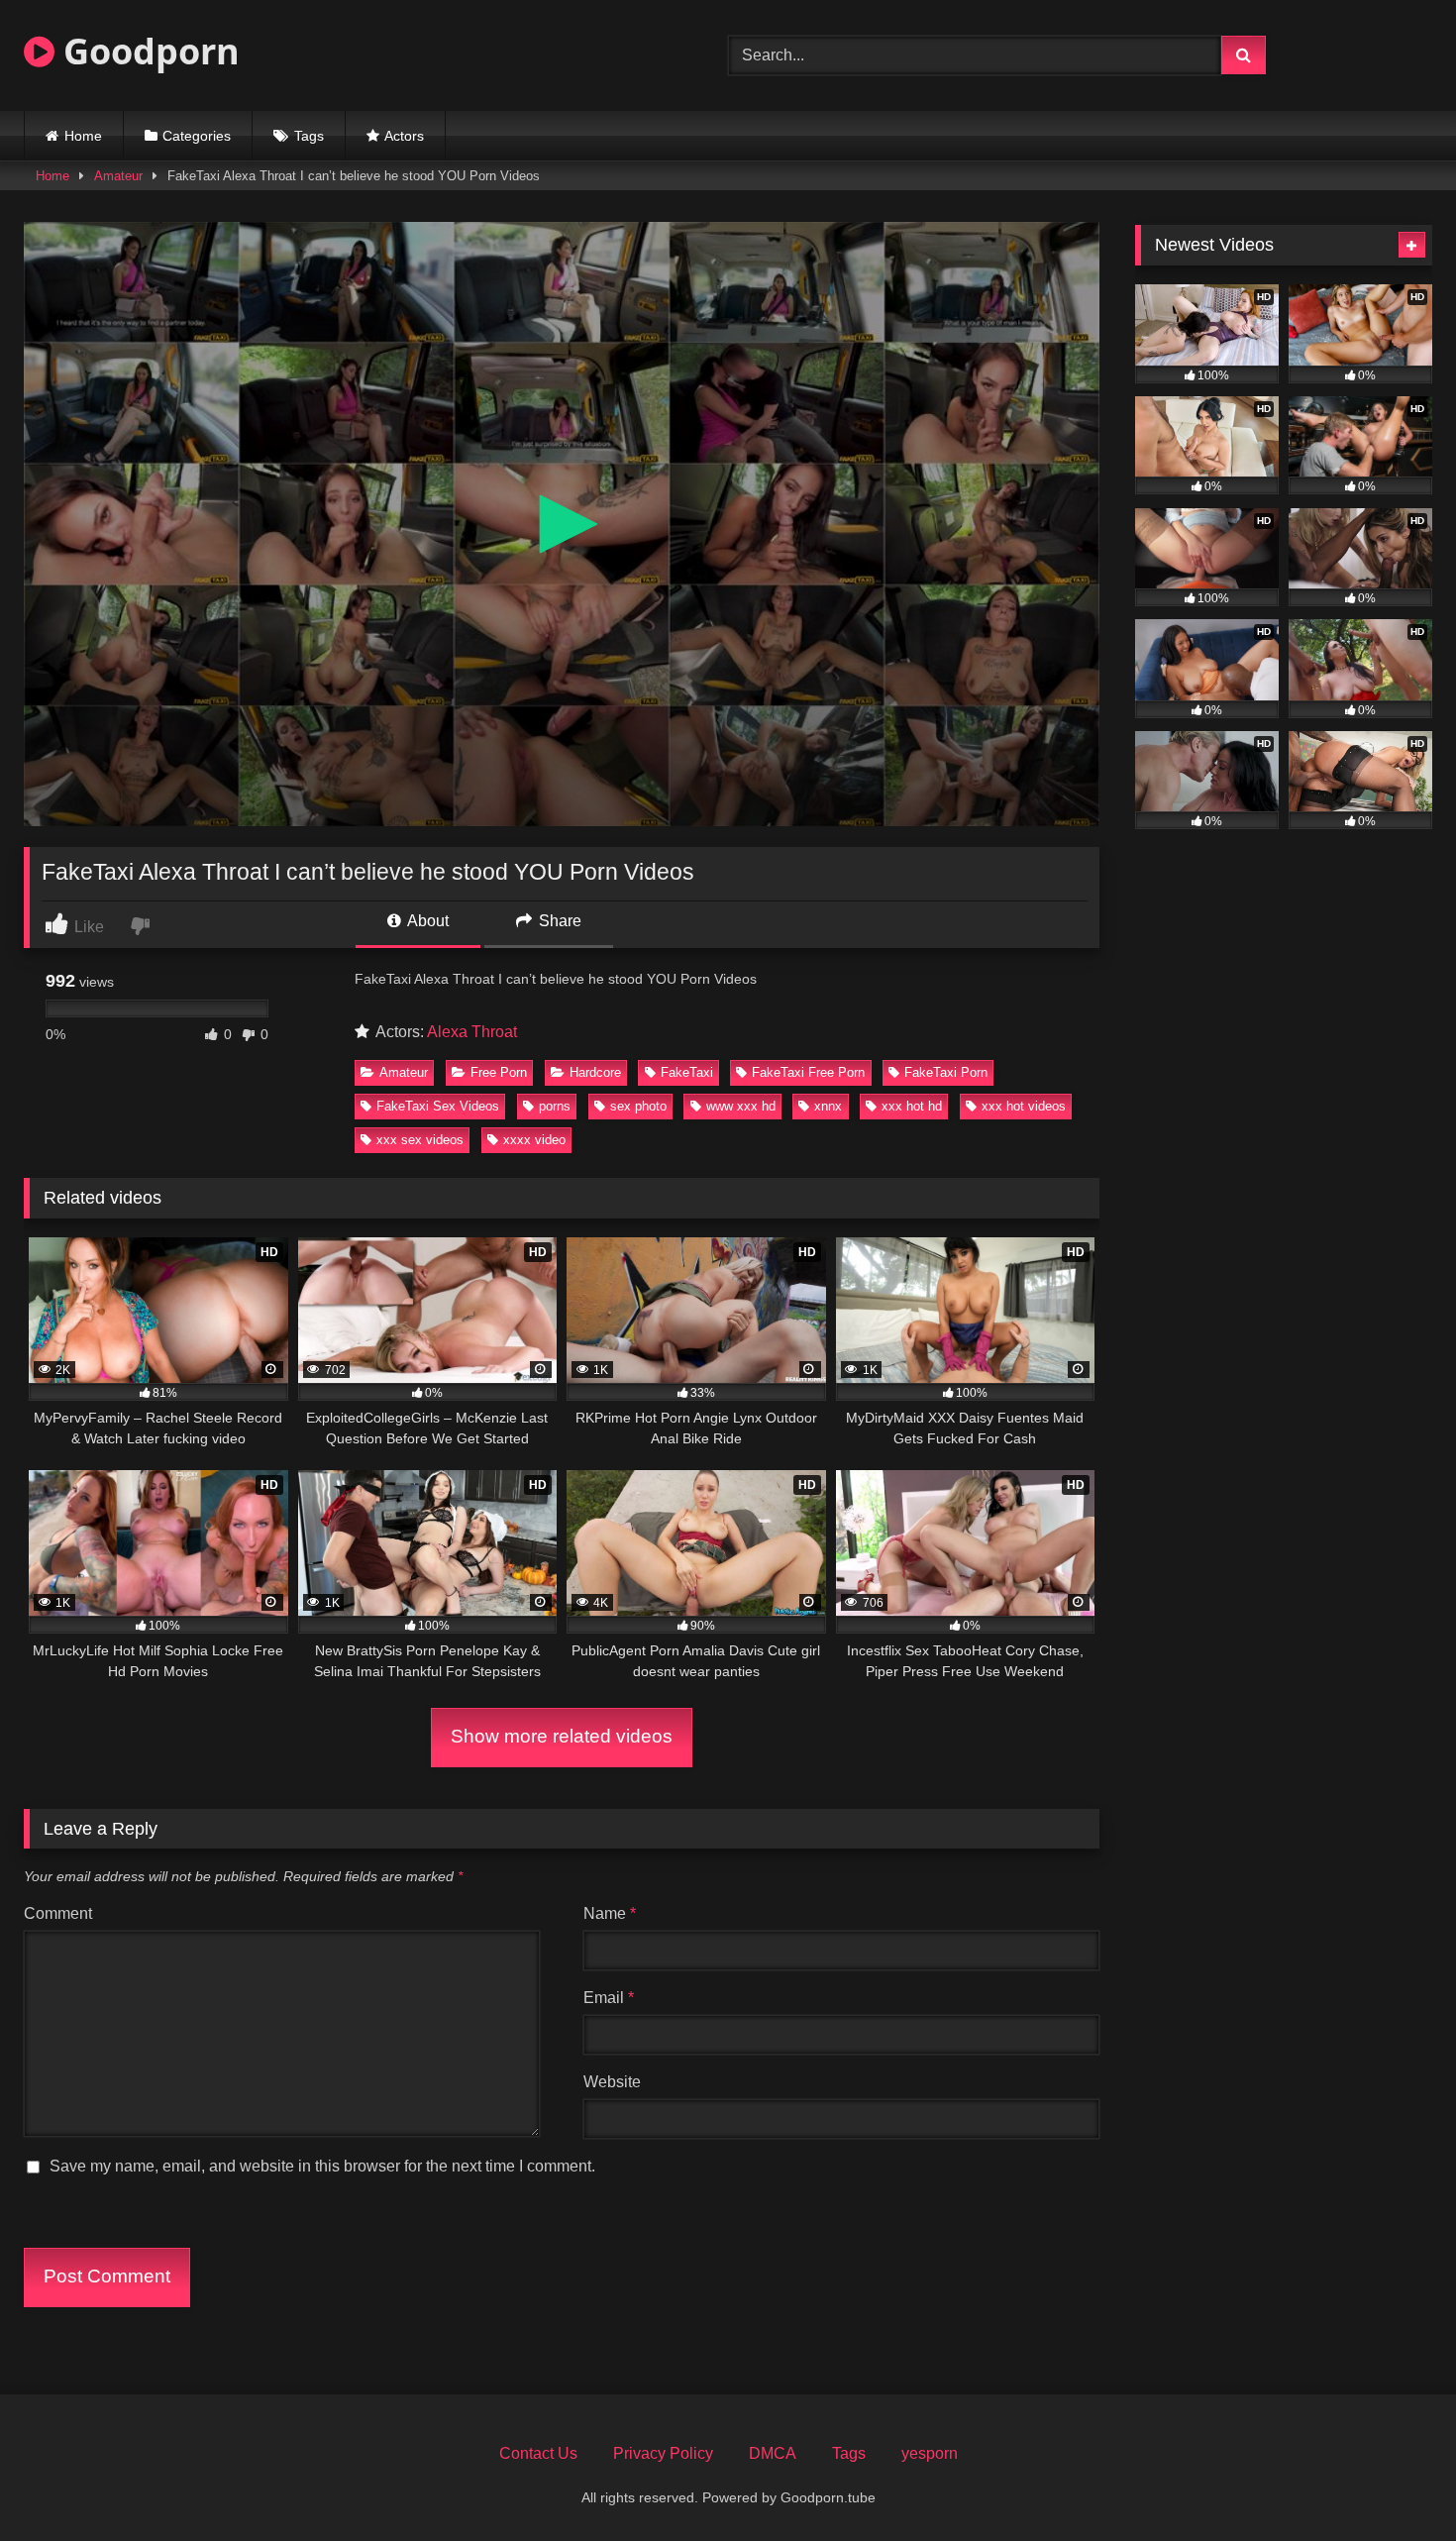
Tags (309, 136)
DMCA (773, 2453)
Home (83, 136)
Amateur (118, 176)
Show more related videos (562, 1736)
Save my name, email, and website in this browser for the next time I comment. (322, 2166)
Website (612, 2082)
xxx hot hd (912, 1106)
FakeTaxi (687, 1072)
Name (610, 1913)
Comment (58, 1913)
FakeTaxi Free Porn (808, 1072)
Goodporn (147, 51)
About (426, 921)
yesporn (930, 2453)
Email (609, 1998)
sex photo (638, 1106)
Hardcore (595, 1072)
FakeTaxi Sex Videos (438, 1106)
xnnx (828, 1106)
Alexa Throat (472, 1032)
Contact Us (538, 2453)
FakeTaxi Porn (946, 1072)
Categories (197, 136)
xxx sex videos (420, 1140)
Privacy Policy (663, 2453)
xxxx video (534, 1140)
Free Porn (499, 1072)
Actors (404, 136)
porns (555, 1106)
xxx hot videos (1024, 1106)
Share (558, 921)
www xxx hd (741, 1106)
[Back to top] (1395, 2482)
